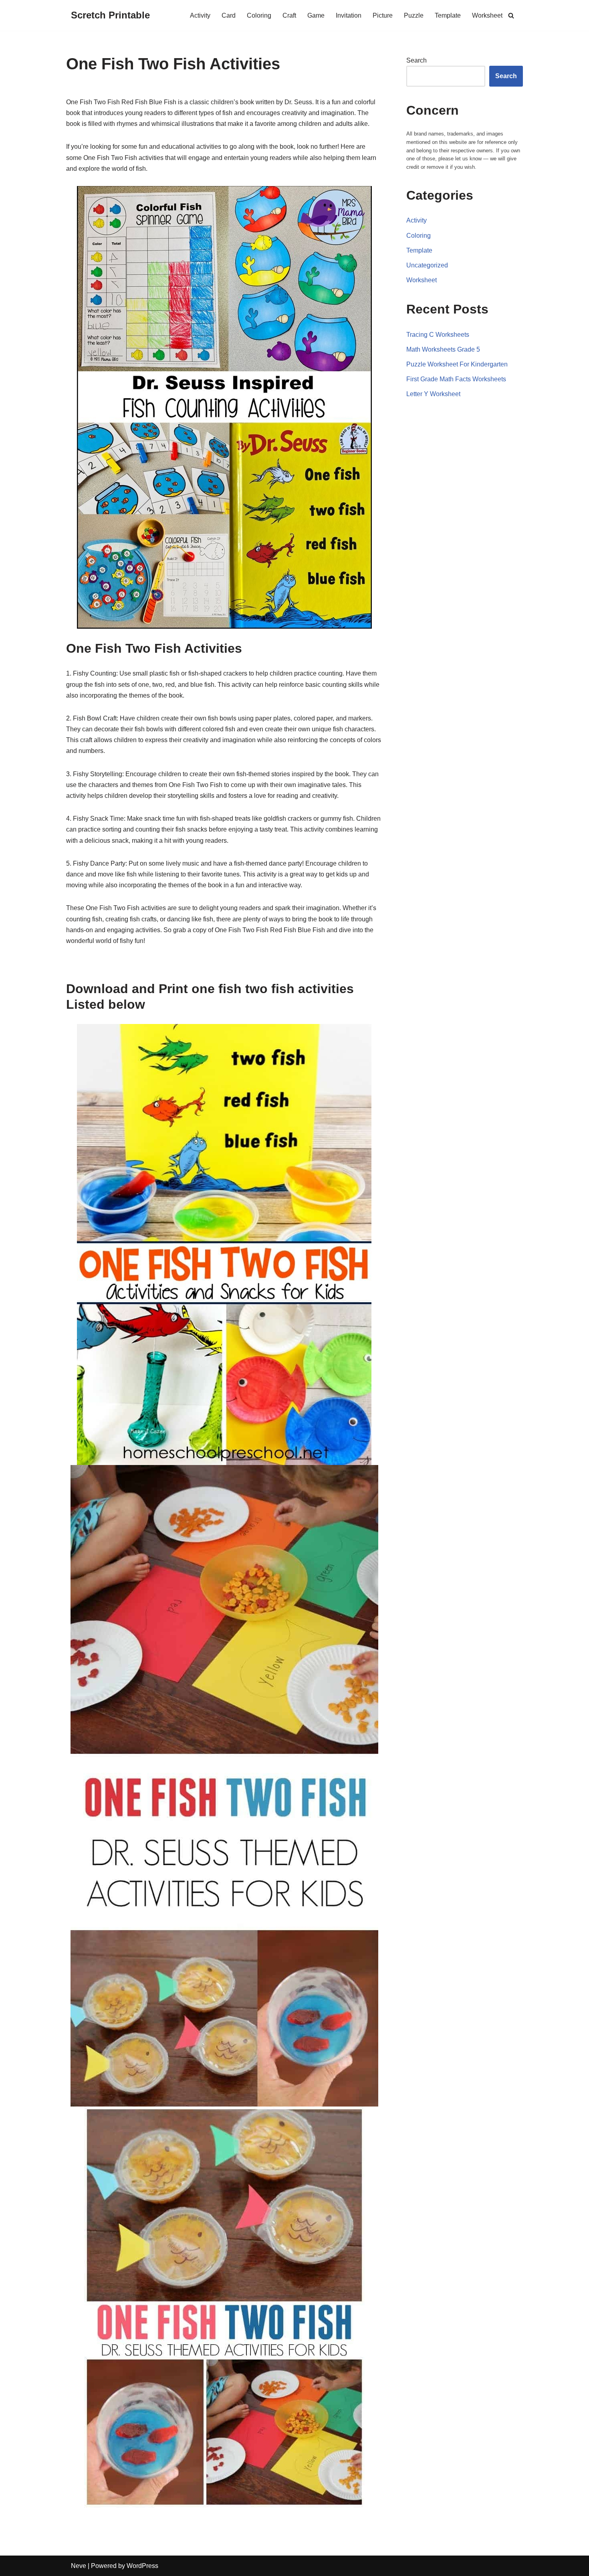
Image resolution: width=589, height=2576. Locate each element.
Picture (383, 15)
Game (316, 15)
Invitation (349, 15)
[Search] (511, 15)
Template (448, 15)
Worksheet (487, 15)
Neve (79, 2566)
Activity (200, 15)
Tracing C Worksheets (438, 335)
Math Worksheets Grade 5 (443, 349)
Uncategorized (427, 265)
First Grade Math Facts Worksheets (456, 379)
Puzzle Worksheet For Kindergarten (457, 364)
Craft (289, 15)
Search (417, 60)
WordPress (142, 2566)
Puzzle (414, 15)
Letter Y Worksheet (433, 394)
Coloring (259, 15)
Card (229, 15)
